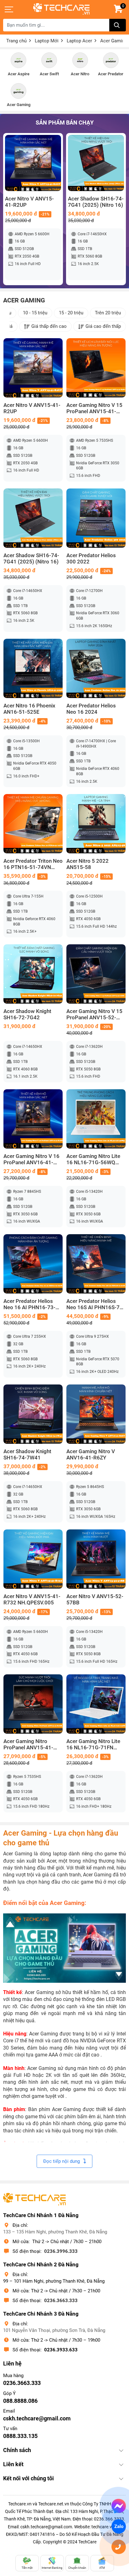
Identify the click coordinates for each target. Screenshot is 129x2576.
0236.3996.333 (61, 2251)
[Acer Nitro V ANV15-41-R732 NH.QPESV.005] (33, 1559)
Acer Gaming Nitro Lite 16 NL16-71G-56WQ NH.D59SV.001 (93, 1160)
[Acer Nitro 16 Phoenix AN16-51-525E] (33, 668)
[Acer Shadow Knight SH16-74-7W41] (33, 1414)
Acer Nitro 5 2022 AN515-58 (88, 864)
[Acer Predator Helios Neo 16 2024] (96, 668)
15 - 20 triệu (71, 313)
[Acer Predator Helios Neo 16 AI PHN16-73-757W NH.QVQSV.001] (33, 1264)
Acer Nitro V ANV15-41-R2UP (29, 202)
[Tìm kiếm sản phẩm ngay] (118, 25)
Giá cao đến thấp (103, 326)
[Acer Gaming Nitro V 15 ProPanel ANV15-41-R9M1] (96, 368)
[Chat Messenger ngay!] (119, 2506)
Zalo (119, 2526)
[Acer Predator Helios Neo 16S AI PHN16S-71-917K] (96, 1264)
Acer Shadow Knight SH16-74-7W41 (27, 1455)
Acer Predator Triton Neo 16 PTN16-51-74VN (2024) (33, 864)
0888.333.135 (20, 2436)
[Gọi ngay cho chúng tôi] (119, 2547)
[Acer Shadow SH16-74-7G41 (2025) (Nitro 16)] (96, 163)
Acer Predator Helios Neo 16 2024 (91, 709)
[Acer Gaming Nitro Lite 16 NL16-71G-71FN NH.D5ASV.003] (96, 1704)
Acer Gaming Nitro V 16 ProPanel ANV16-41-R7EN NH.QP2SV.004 (31, 1160)
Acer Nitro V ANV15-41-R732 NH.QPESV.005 (32, 1600)
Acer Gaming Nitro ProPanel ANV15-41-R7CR (28, 1745)
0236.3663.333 (61, 2301)
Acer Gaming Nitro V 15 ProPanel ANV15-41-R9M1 (94, 408)
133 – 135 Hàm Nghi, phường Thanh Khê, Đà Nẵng (55, 2232)
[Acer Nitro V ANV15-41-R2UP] (33, 163)
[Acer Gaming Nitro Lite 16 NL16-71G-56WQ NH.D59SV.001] (96, 1119)
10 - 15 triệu (35, 313)
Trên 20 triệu (108, 313)
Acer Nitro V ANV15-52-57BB (95, 1600)
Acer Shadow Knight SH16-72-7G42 (27, 1014)
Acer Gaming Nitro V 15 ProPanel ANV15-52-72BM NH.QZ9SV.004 (94, 1015)
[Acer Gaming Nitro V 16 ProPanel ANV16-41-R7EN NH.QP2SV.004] (33, 1119)
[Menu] (9, 9)
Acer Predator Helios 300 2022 (91, 559)
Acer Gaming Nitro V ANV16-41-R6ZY (91, 1455)
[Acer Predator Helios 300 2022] (96, 518)
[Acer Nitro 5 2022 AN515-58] (96, 824)
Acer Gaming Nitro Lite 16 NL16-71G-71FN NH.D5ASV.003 (93, 1745)
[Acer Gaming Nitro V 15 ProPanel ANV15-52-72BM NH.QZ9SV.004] (96, 974)
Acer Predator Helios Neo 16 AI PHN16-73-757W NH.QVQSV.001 (30, 1304)
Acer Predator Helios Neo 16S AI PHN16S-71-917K (95, 1304)
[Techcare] (61, 9)
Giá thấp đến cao (49, 326)
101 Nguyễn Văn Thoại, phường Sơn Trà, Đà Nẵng (54, 2330)
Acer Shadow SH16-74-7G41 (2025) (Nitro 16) (96, 202)
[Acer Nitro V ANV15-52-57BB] (96, 1559)
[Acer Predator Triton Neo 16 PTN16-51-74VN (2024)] (33, 824)
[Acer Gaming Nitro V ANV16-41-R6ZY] (96, 1414)
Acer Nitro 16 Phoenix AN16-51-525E (29, 709)
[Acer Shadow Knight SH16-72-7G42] (33, 974)
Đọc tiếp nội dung (62, 2161)
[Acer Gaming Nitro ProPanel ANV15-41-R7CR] (33, 1704)
